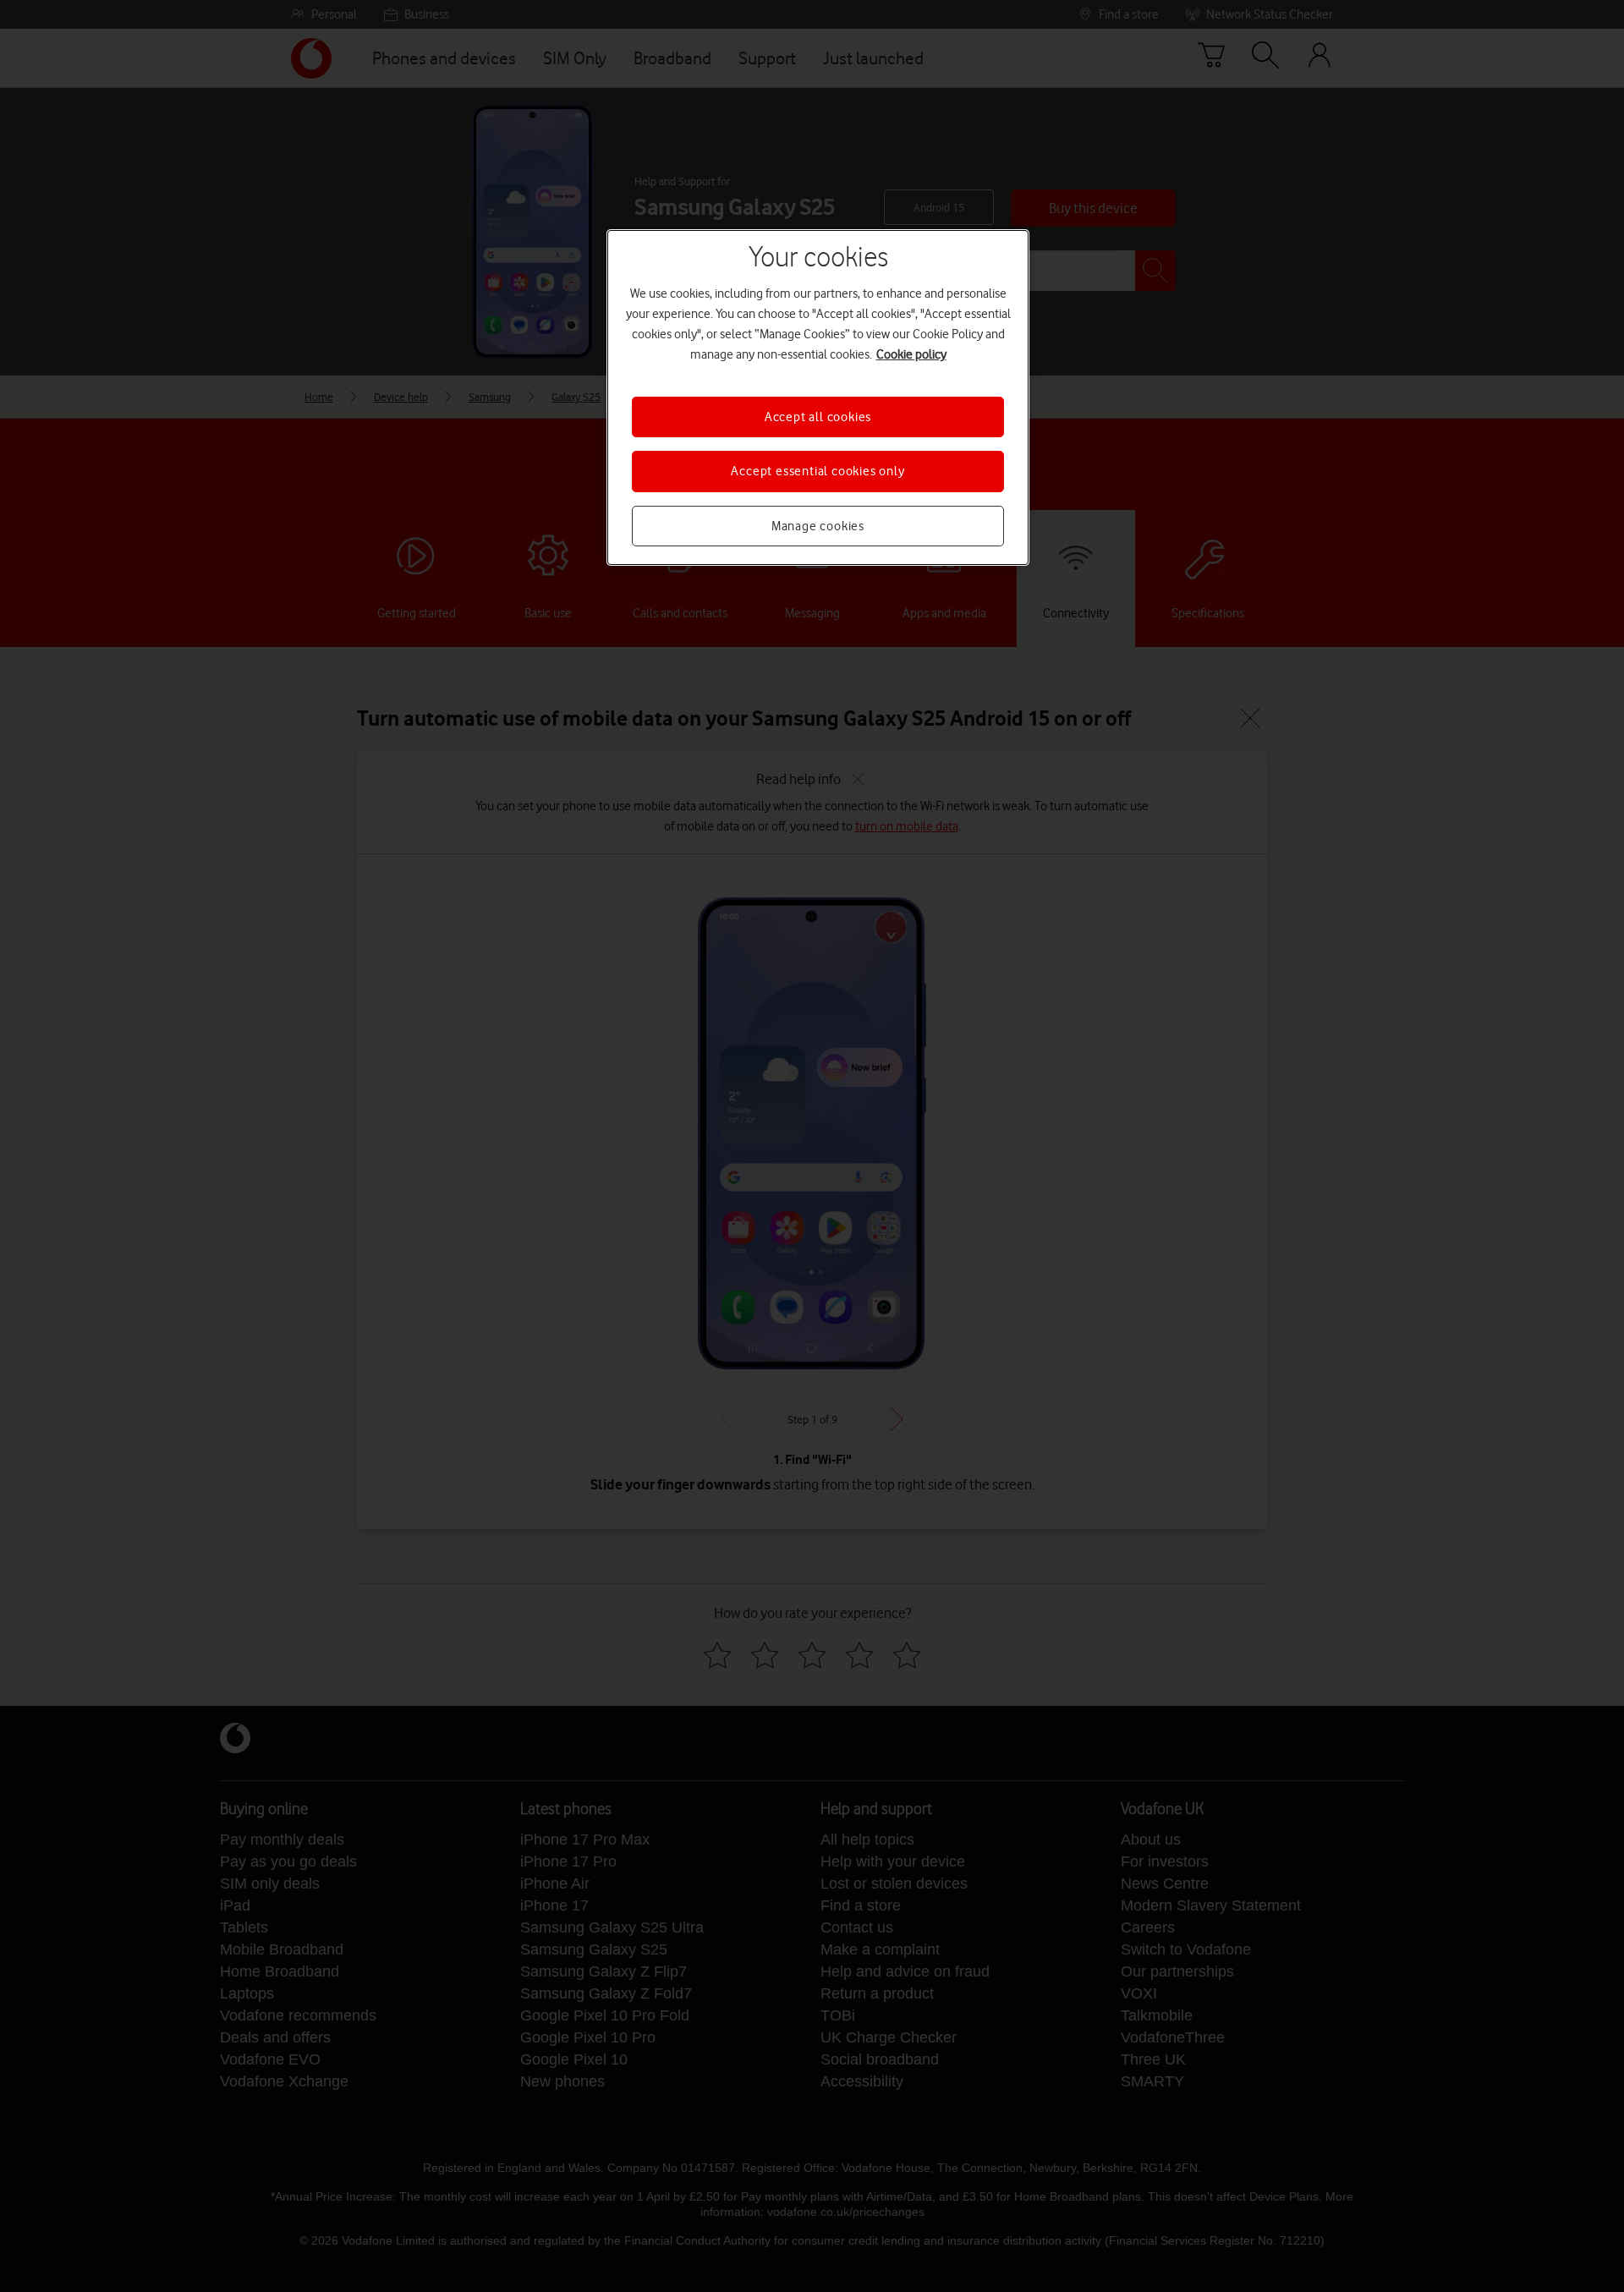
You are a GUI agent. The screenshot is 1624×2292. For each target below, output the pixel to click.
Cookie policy (911, 354)
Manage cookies (818, 526)
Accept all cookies (818, 417)
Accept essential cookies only (817, 471)
